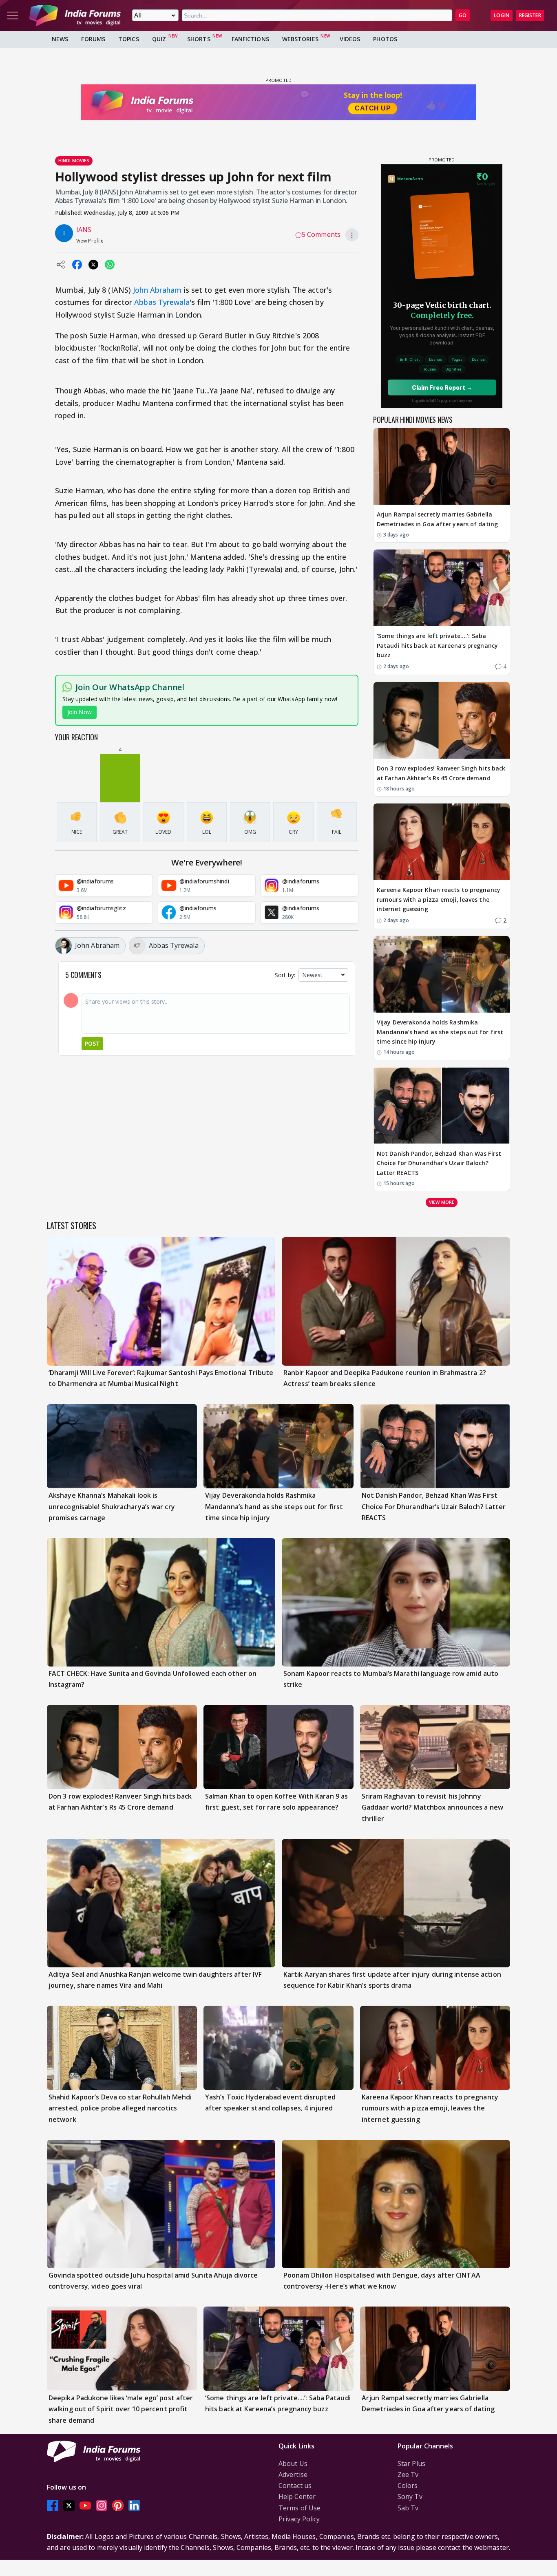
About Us (293, 2463)
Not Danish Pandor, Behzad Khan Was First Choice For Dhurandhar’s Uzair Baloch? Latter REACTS (439, 1163)
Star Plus (411, 2463)
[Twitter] (69, 2506)
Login (502, 15)
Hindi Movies (74, 160)
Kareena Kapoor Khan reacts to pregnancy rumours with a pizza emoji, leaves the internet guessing (439, 900)
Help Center (297, 2497)
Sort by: (285, 975)
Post (92, 1043)
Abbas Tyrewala (162, 302)
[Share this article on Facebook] (77, 265)
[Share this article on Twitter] (93, 265)
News (60, 39)
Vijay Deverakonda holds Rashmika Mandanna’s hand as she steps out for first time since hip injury (440, 1032)
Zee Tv (408, 2474)
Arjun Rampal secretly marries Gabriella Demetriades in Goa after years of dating (437, 519)
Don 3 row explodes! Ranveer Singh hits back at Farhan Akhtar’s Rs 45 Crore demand (441, 773)
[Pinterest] (118, 2506)
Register (530, 15)
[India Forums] (75, 15)
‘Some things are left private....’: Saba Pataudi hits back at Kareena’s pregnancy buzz (437, 646)
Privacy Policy (299, 2519)
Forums (93, 39)
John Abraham (157, 290)
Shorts (199, 39)
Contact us (295, 2485)
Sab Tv (408, 2508)
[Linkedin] (134, 2506)
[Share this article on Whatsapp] (110, 265)
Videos (350, 39)
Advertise (293, 2474)
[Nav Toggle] (13, 15)
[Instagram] (102, 2506)
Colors (408, 2485)
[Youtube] (85, 2506)
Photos (385, 39)
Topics (129, 39)
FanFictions (250, 39)
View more (442, 1202)
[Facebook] (53, 2506)
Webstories (300, 39)
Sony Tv (410, 2497)
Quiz (159, 39)
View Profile (90, 241)
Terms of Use (299, 2508)
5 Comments (321, 234)
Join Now (80, 712)
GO (463, 15)
